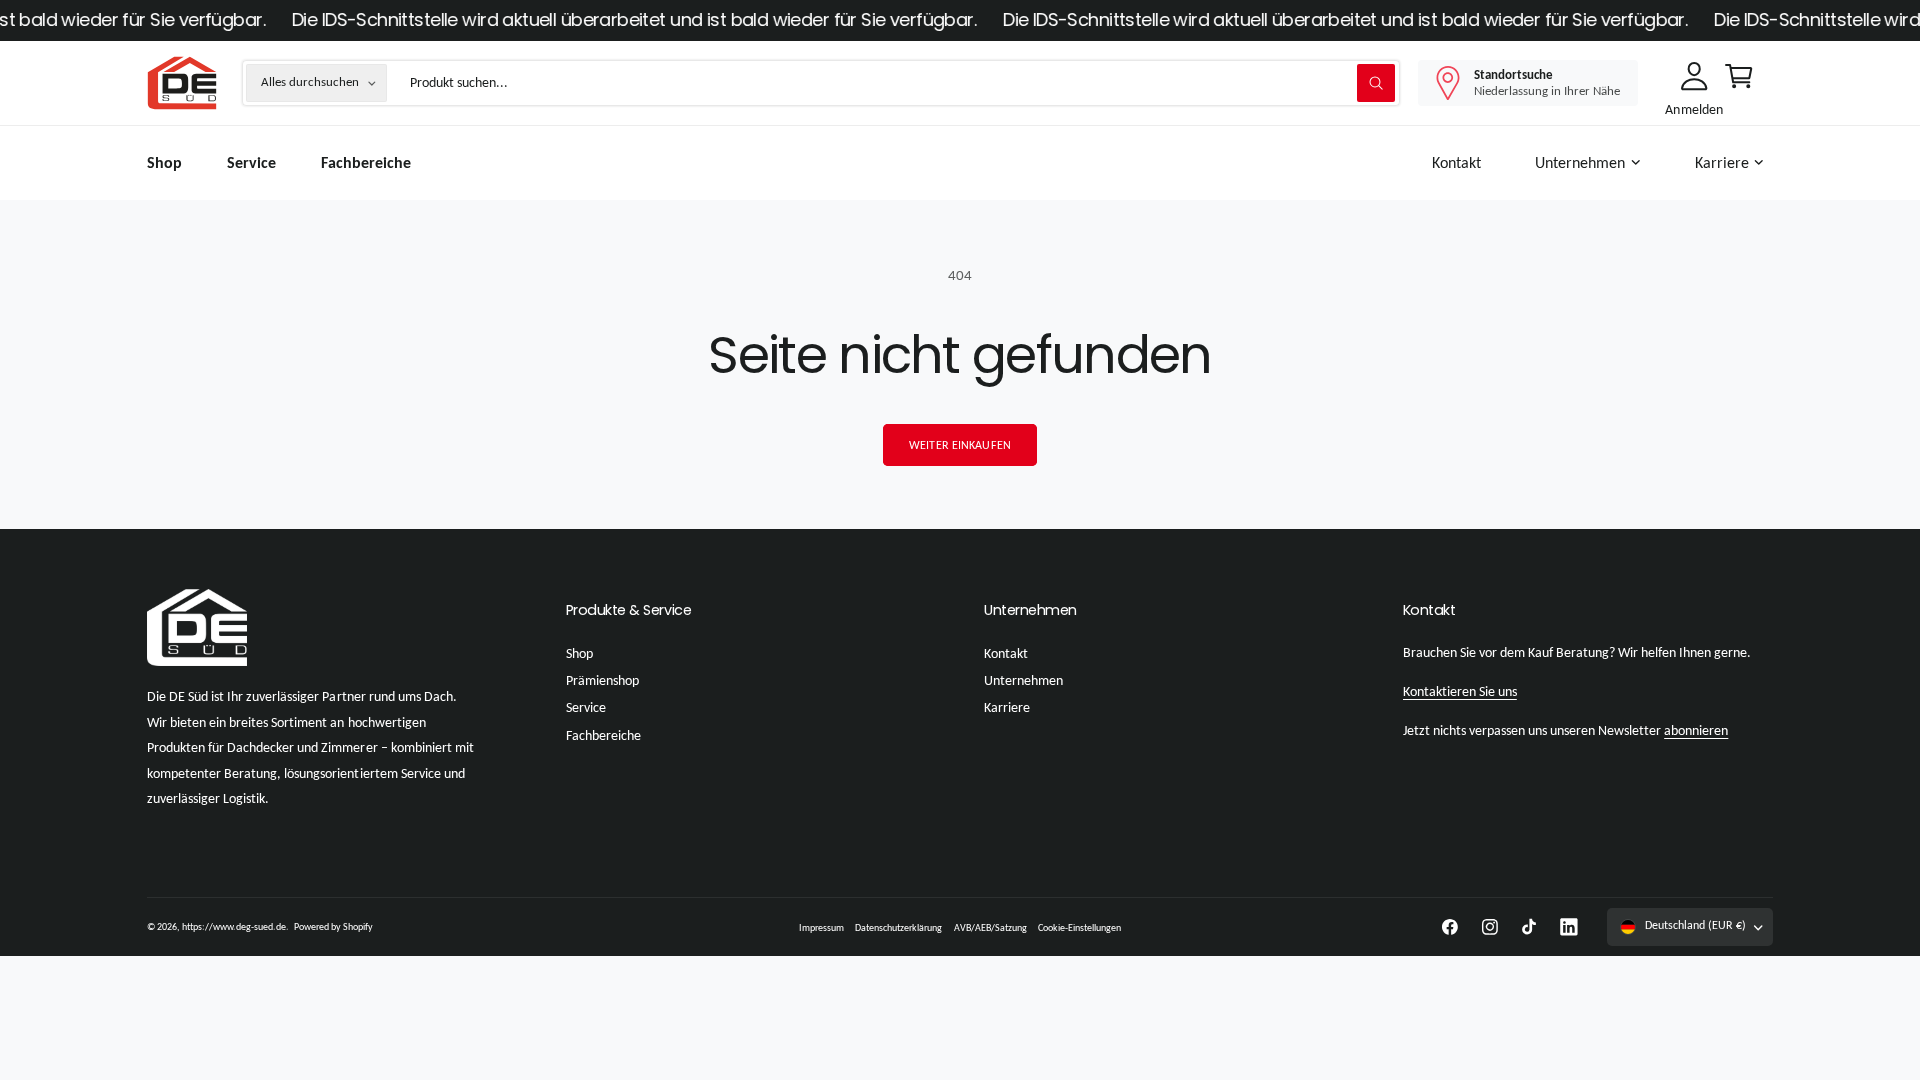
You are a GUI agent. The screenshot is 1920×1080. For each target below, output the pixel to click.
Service (586, 707)
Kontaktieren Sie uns (1460, 691)
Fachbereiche (603, 735)
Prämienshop (602, 680)
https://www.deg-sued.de (234, 926)
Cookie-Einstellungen (1079, 927)
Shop (579, 653)
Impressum (821, 927)
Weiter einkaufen (960, 445)
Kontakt (1006, 653)
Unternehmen (1580, 162)
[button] (1592, 163)
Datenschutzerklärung (898, 927)
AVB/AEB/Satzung (990, 927)
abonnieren (1696, 730)
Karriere (1722, 162)
